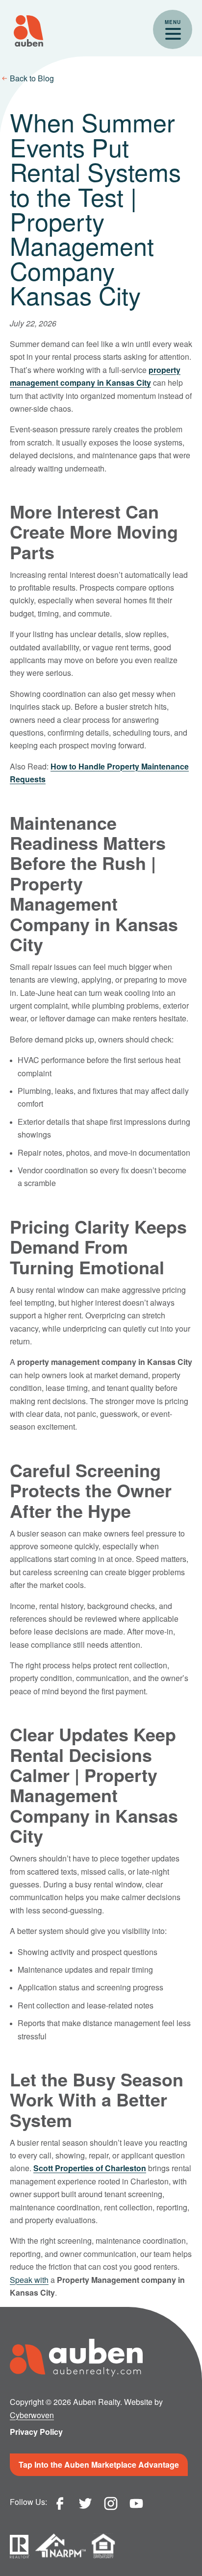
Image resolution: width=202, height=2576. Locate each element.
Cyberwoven (32, 2415)
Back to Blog (32, 78)
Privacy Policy (36, 2432)
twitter (85, 2503)
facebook (60, 2503)
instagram (111, 2503)
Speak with (29, 2280)
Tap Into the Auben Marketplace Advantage (99, 2465)
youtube (136, 2503)
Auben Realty (28, 31)
